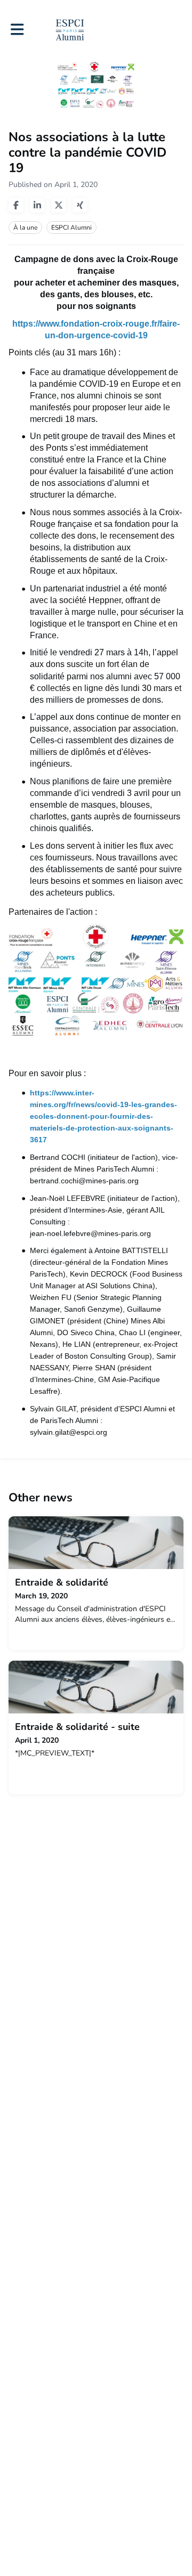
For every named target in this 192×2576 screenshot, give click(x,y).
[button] (17, 30)
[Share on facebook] (16, 205)
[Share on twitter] (59, 205)
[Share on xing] (80, 205)
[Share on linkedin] (37, 205)
